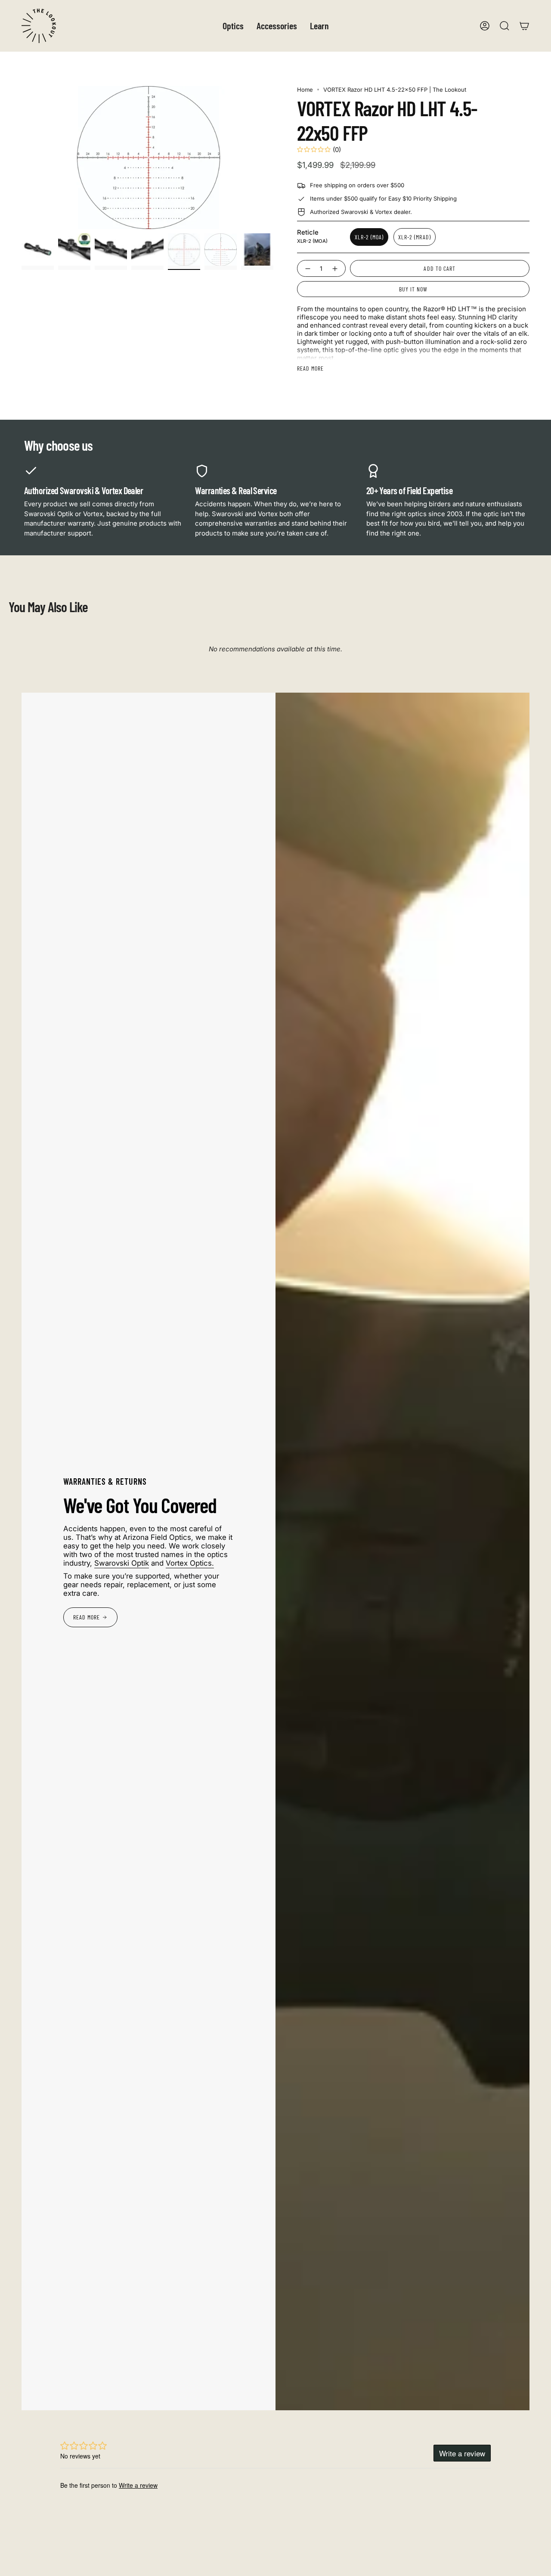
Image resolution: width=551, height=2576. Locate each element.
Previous (22, 158)
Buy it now (413, 289)
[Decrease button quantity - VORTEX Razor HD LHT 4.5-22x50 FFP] (307, 268)
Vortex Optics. (190, 1563)
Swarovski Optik (122, 1563)
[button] (233, 26)
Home (305, 90)
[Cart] (524, 26)
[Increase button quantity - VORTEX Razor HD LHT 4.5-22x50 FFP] (336, 268)
